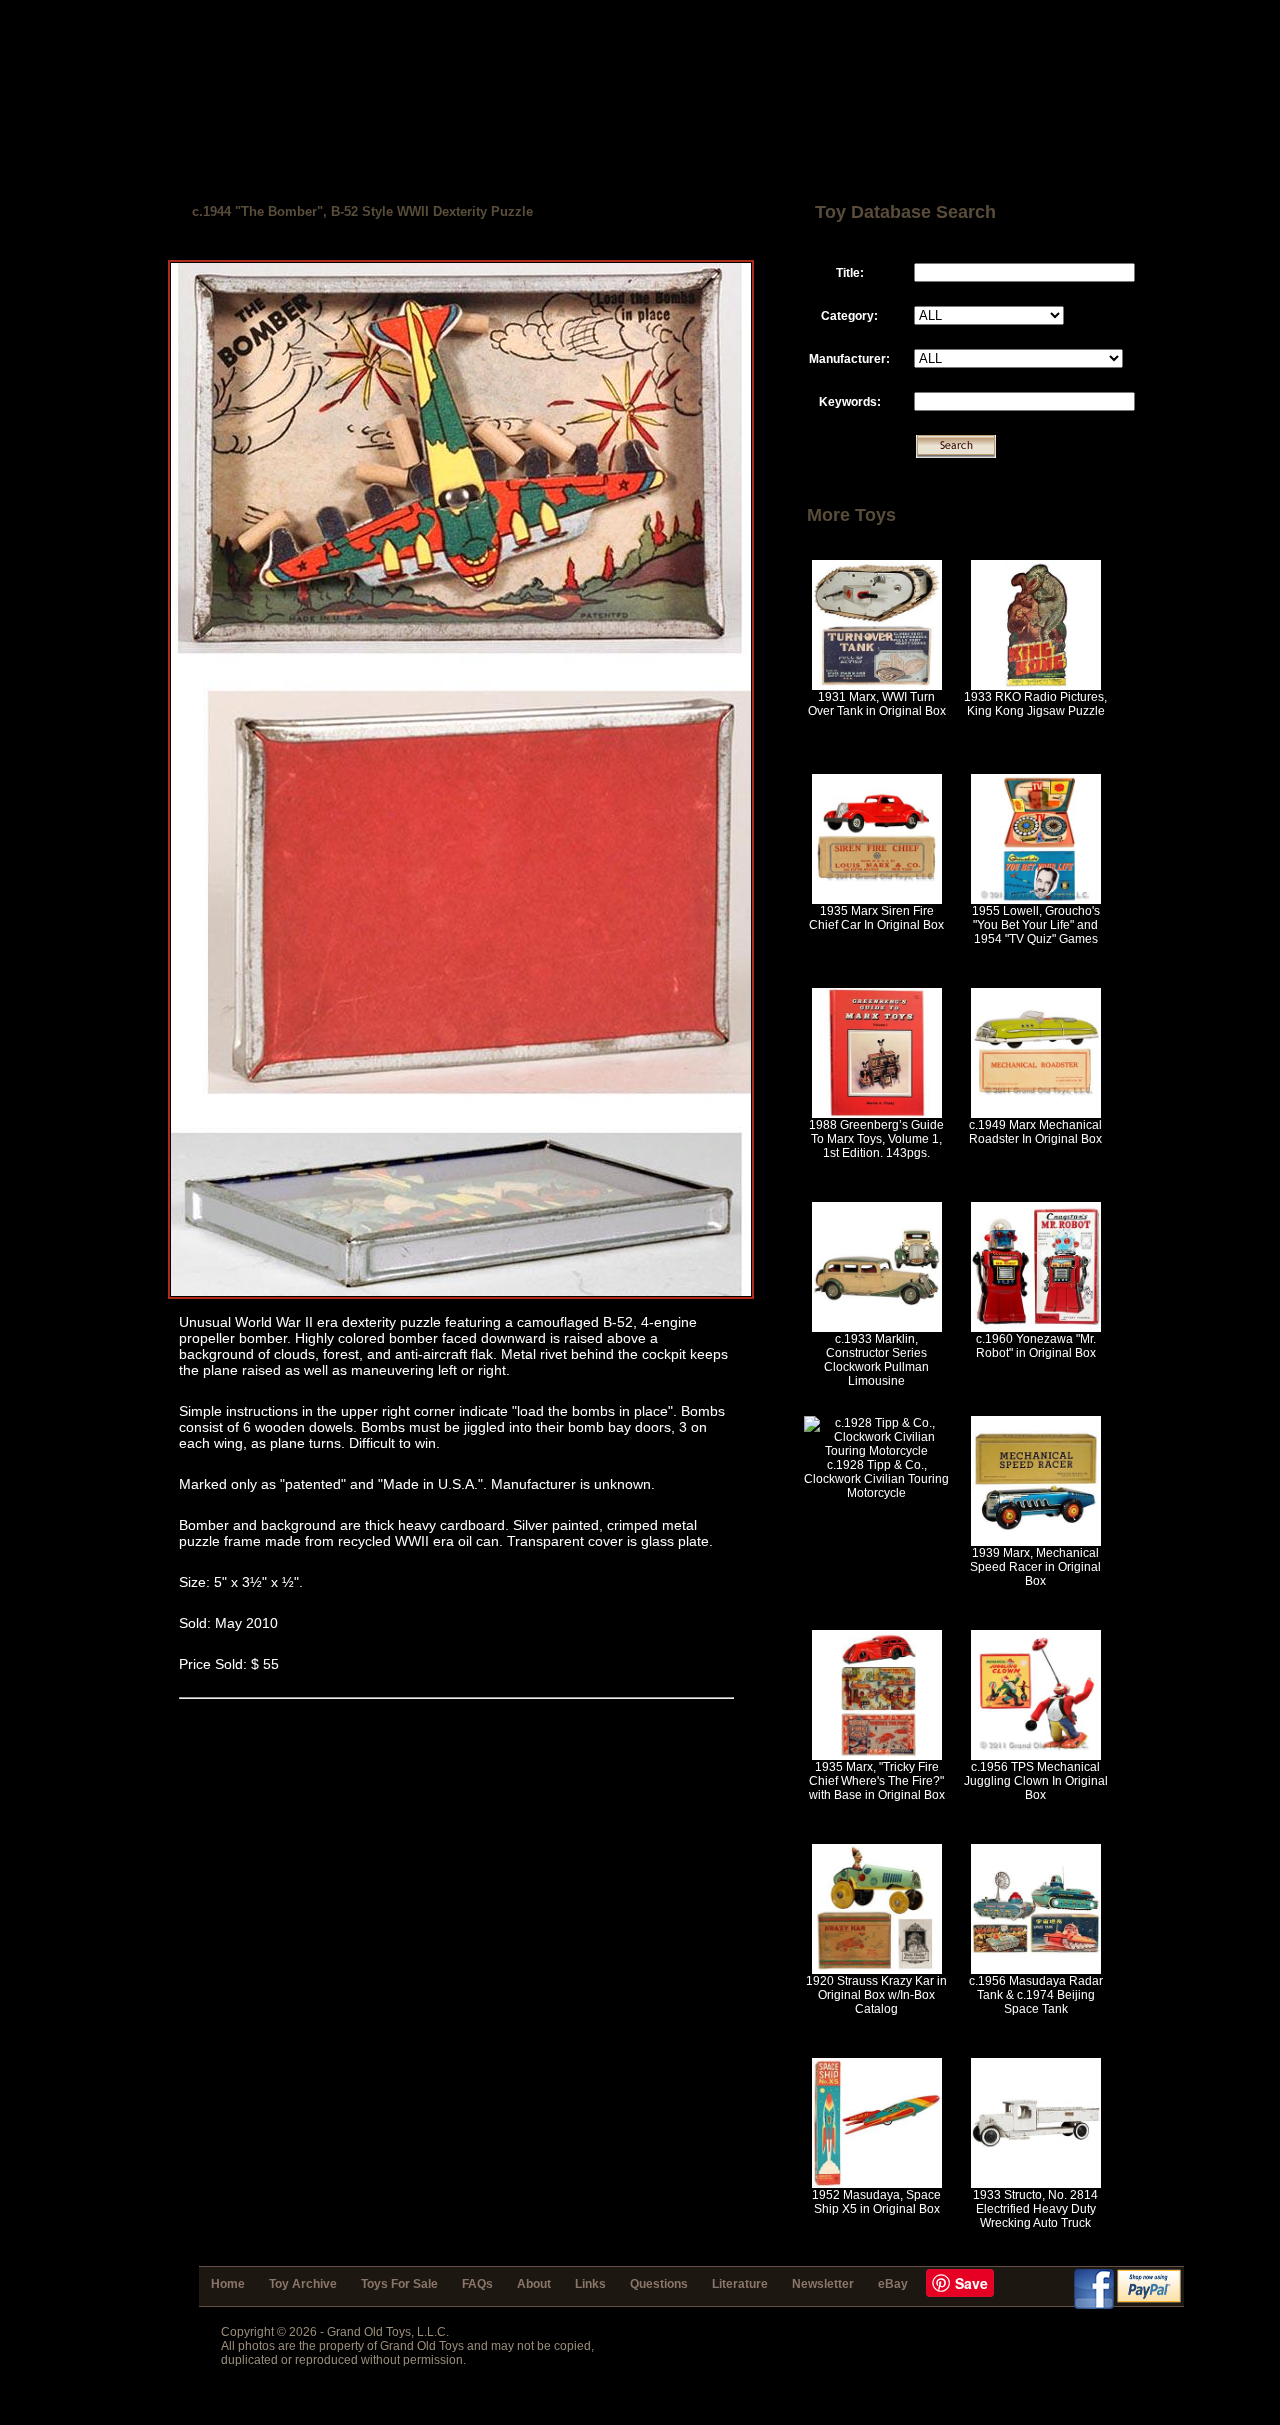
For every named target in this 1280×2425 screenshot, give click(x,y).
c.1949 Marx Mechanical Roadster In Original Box (1035, 1132)
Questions (659, 2284)
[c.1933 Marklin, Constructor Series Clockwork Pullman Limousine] (877, 1328)
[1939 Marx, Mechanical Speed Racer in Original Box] (1036, 1542)
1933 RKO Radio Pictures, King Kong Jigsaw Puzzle (1035, 704)
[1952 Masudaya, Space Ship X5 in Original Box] (877, 2184)
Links (590, 2284)
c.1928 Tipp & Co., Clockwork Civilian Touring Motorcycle (876, 1479)
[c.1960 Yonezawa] (1036, 1328)
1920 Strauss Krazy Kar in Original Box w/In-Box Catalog (876, 1995)
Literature (740, 2284)
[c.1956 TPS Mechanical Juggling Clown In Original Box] (1036, 1756)
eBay (893, 2284)
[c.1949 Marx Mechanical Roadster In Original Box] (1036, 1114)
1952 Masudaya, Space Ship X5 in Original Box (876, 2202)
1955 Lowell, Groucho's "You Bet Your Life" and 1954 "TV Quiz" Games (1036, 925)
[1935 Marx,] (877, 1756)
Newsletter (823, 2284)
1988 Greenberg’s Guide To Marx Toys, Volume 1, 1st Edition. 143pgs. (876, 1139)
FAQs (477, 2284)
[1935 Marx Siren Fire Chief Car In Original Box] (877, 900)
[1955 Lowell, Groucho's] (1036, 900)
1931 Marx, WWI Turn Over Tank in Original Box (877, 704)
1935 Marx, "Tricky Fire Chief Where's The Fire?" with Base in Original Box (877, 1781)
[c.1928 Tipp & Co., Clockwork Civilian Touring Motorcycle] (876, 1451)
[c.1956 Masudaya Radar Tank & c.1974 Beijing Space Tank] (1036, 1970)
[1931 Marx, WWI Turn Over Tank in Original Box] (877, 686)
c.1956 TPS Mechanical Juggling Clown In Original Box (1036, 1781)
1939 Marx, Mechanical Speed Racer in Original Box (1035, 1567)
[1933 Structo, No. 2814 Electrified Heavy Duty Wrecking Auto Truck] (1036, 2184)
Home (228, 2284)
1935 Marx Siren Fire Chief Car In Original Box (876, 918)
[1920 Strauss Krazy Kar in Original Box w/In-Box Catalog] (877, 1970)
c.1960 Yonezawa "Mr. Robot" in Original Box (1036, 1346)
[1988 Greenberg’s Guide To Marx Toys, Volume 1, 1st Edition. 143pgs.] (877, 1114)
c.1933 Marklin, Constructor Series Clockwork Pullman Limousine (876, 1360)
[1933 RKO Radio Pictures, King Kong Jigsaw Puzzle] (1036, 686)
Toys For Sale (399, 2284)
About (534, 2284)
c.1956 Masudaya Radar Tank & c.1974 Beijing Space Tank (1036, 1995)
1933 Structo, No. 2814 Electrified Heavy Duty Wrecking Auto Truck (1035, 2209)
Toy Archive (303, 2284)
